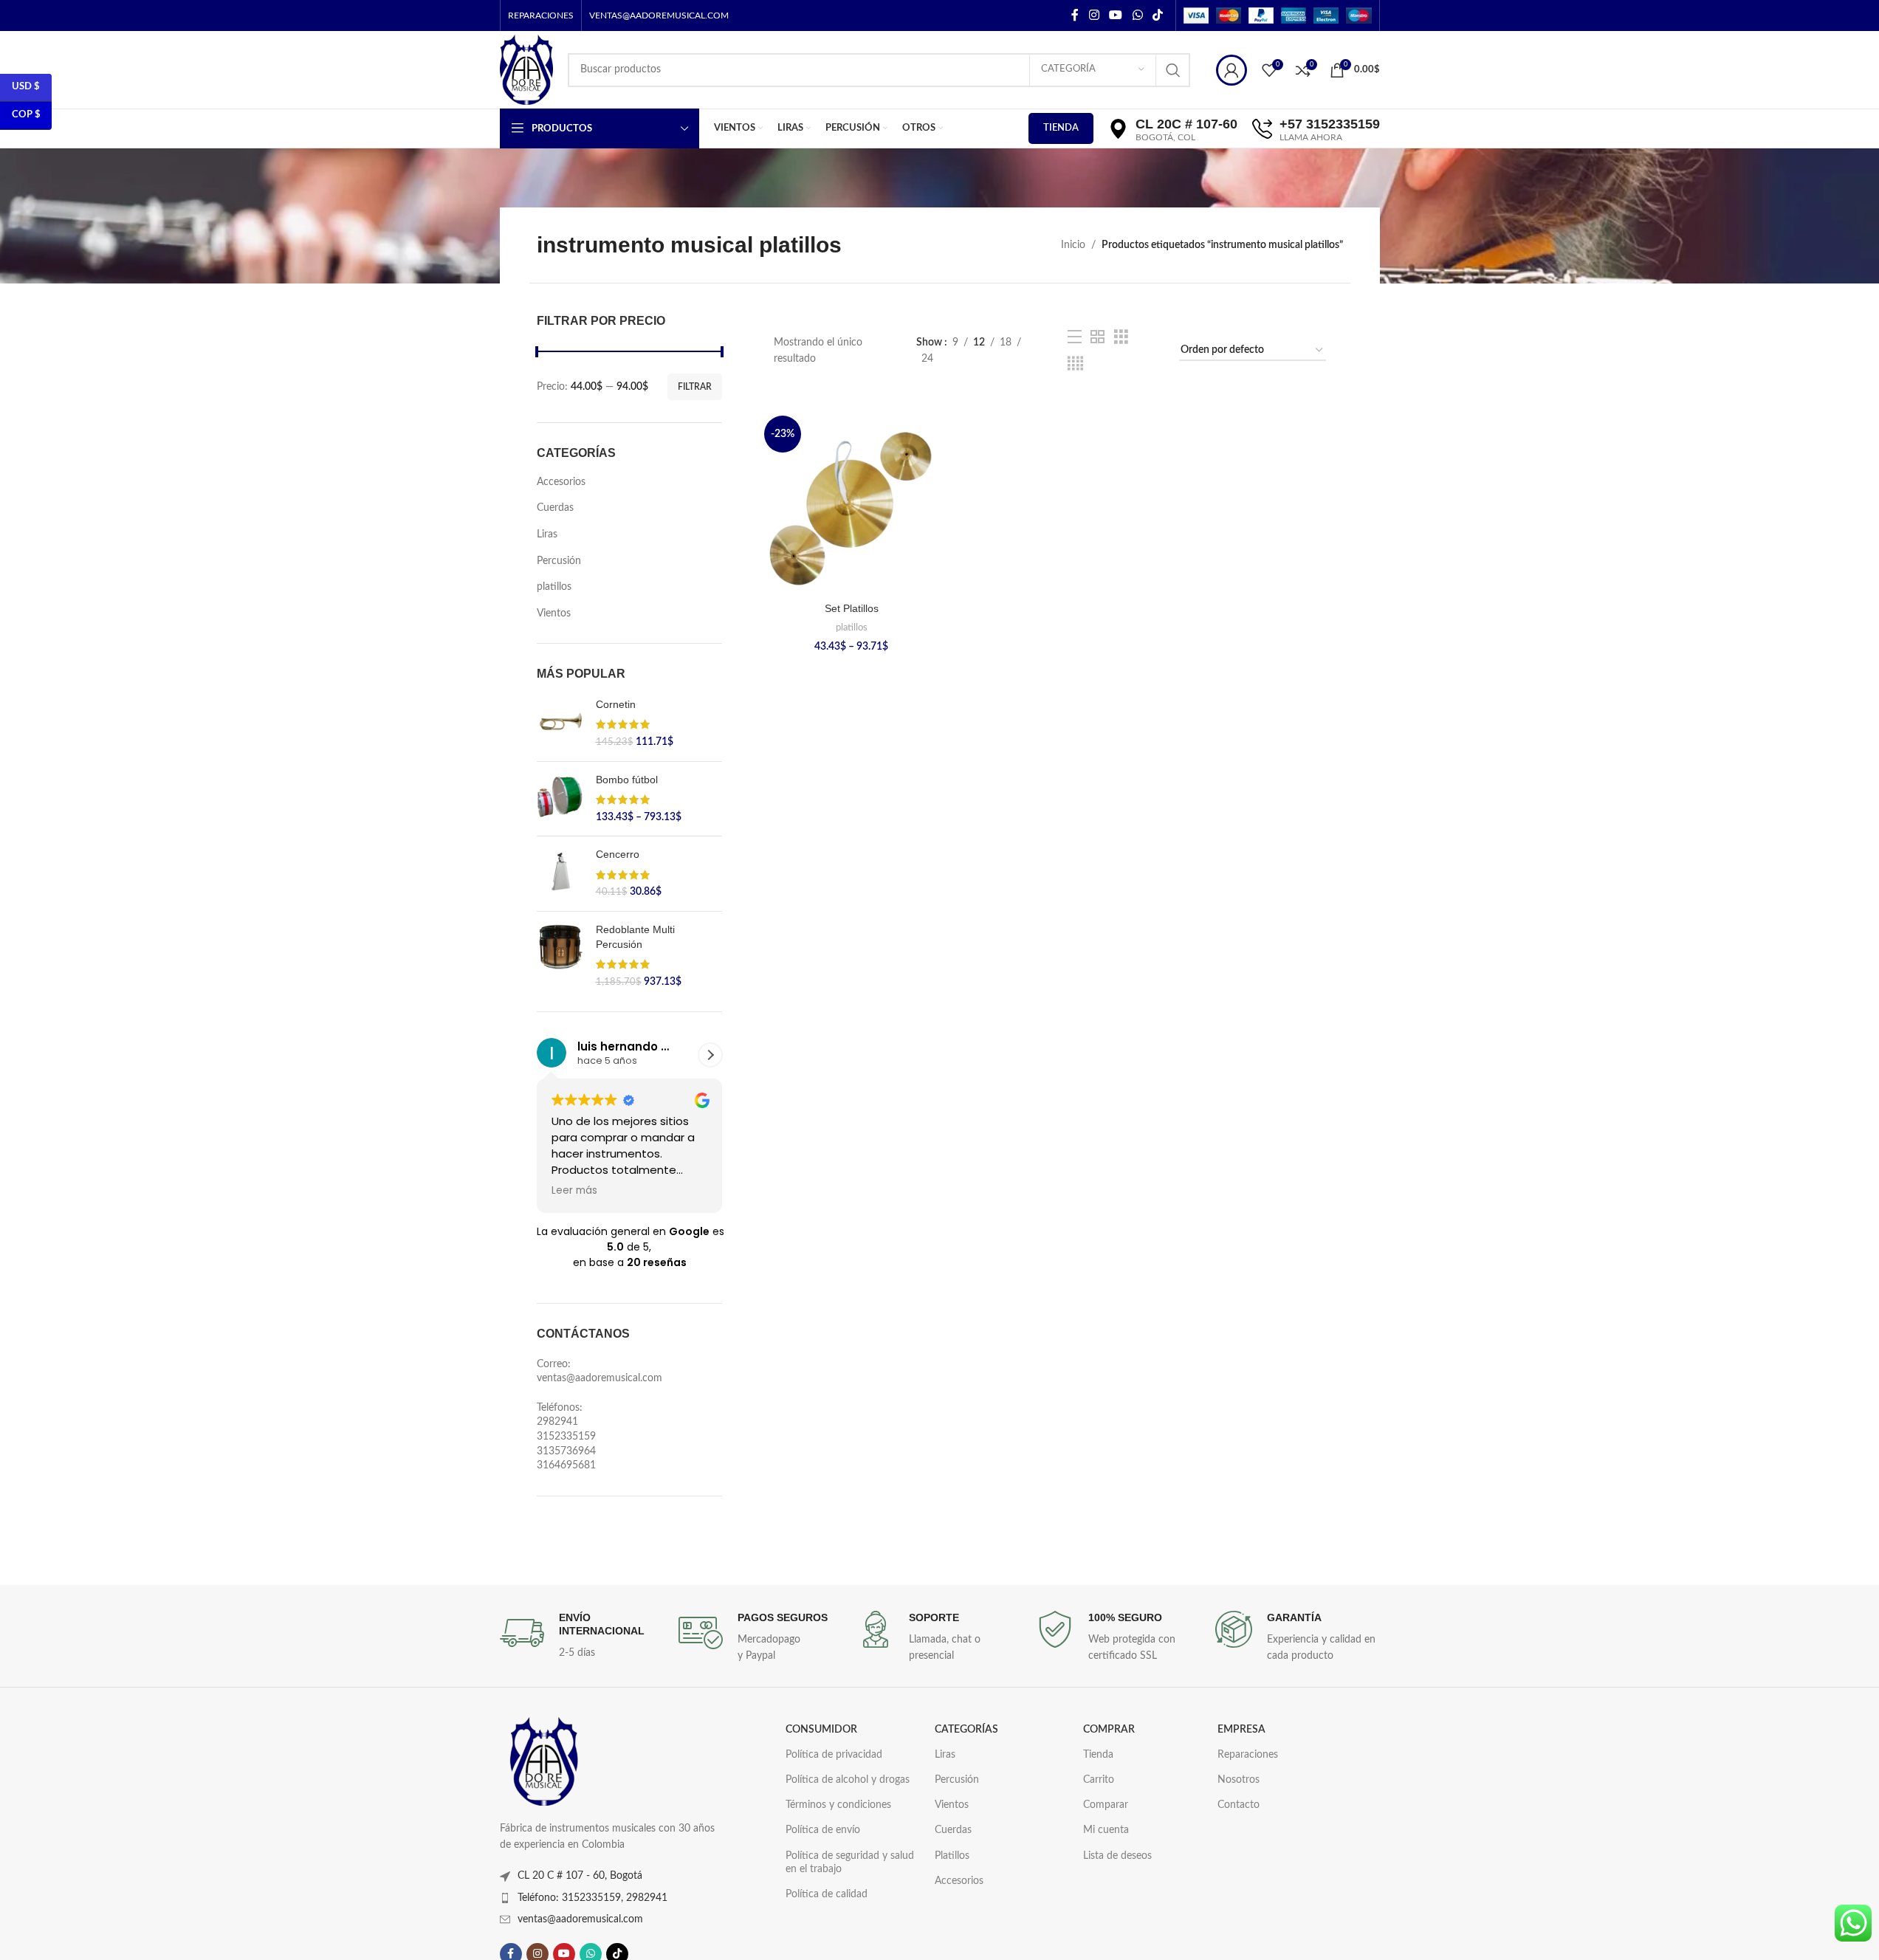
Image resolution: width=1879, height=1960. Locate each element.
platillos (554, 587)
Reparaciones (1248, 1755)
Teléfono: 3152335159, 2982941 (592, 1898)
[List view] (1075, 337)
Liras (547, 534)
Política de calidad (827, 1894)
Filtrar (695, 387)
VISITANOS (1175, 176)
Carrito (1099, 1780)
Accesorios (561, 482)
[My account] (1232, 70)
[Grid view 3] (1121, 337)
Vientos (554, 613)
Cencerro (618, 854)
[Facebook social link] (1075, 15)
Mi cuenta (1106, 1830)
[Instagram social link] (1094, 15)
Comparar (1106, 1805)
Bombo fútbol (627, 780)
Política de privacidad (834, 1755)
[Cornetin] (561, 724)
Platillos (952, 1856)
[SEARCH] (1173, 70)
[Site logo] (526, 69)
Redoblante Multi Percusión (635, 937)
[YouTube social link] (1116, 15)
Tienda (1098, 1755)
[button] (710, 1055)
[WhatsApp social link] (1137, 15)
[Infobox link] (582, 1636)
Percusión (559, 561)
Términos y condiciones (838, 1805)
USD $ (26, 87)
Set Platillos (852, 608)
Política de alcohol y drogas (848, 1780)
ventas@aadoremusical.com (580, 1919)
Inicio (1073, 245)
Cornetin (616, 704)
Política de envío (823, 1830)
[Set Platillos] (851, 503)
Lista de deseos (1117, 1856)
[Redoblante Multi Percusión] (561, 956)
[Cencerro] (561, 874)
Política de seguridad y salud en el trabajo (850, 1863)
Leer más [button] (574, 1191)
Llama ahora (1329, 176)
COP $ (26, 115)
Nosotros (1239, 1780)
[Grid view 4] (1075, 364)
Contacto (1239, 1805)
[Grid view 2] (1097, 337)
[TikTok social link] (1157, 15)
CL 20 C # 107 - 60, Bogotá (580, 1876)
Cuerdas (555, 508)
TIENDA (1061, 128)
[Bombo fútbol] (561, 799)
